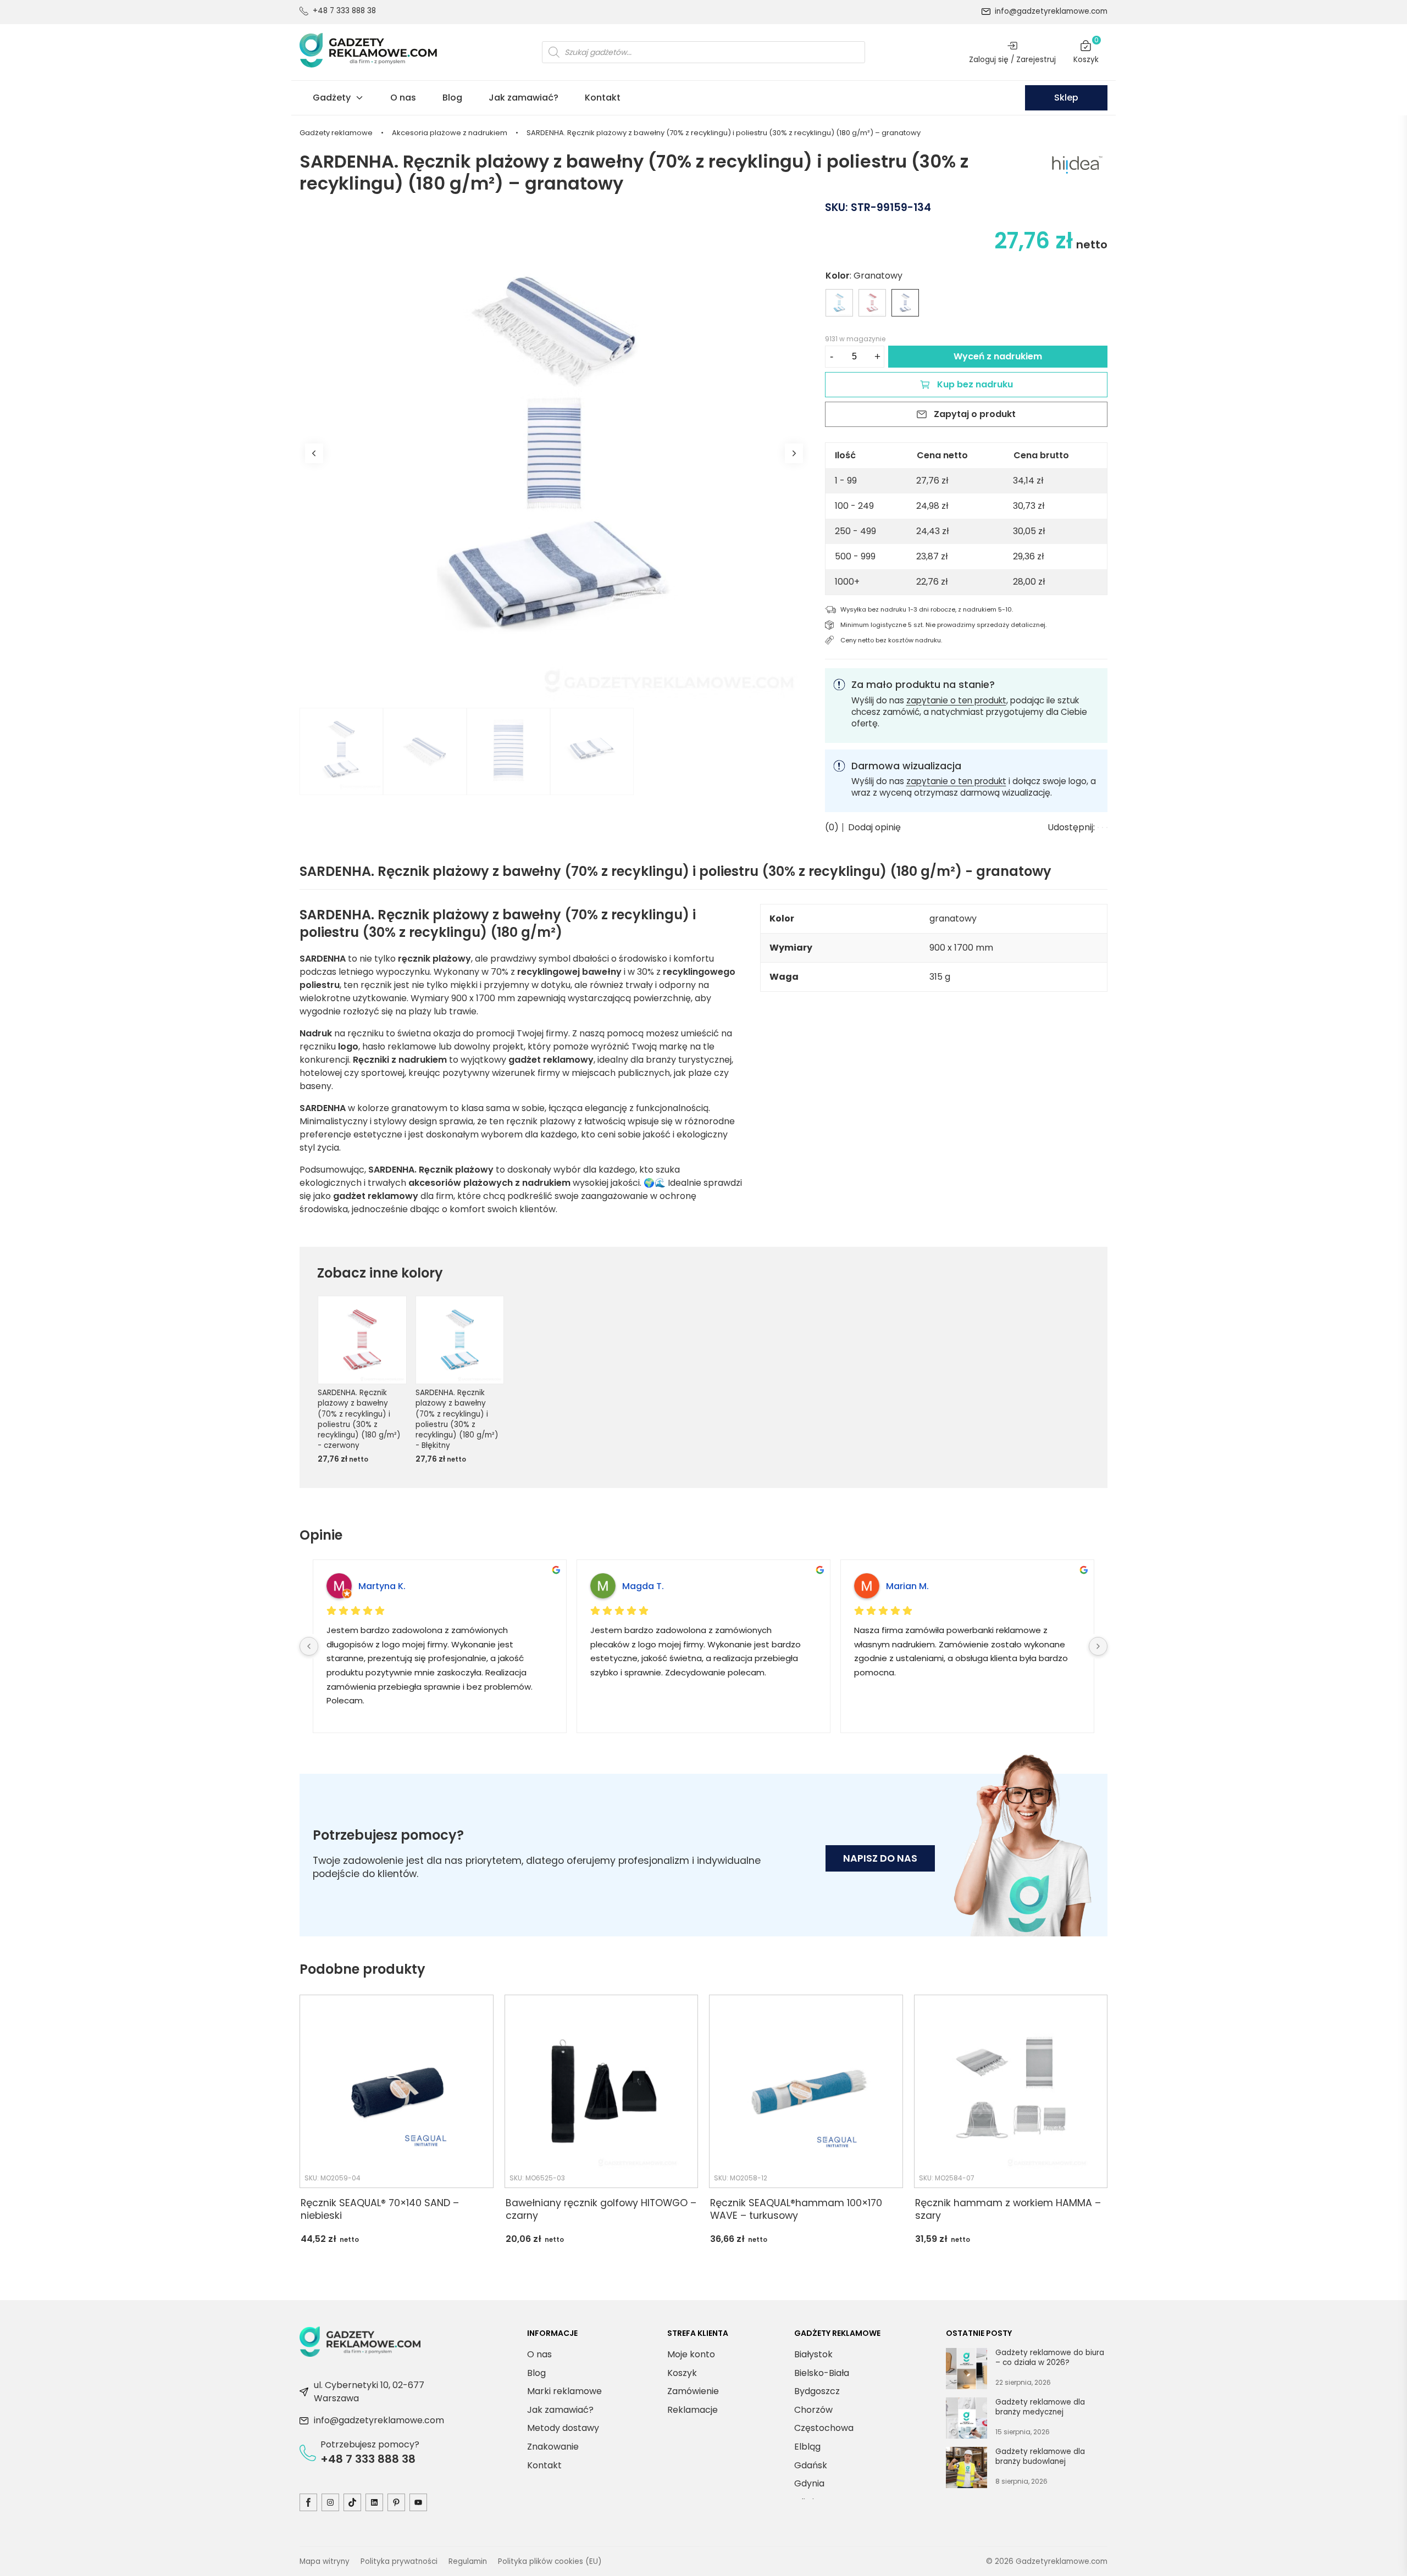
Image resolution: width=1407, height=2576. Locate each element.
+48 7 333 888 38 (344, 11)
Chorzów (813, 2410)
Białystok (813, 2354)
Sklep (1066, 98)
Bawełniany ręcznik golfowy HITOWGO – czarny (601, 2209)
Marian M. (907, 1586)
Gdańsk (811, 2465)
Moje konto (691, 2354)
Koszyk (1086, 52)
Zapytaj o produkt (975, 414)
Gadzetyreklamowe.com (1062, 2561)
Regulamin (468, 2561)
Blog (452, 98)
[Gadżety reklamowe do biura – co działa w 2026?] (966, 2370)
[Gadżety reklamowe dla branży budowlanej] (966, 2469)
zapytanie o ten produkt (956, 700)
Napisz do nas (880, 1858)
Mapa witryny (325, 2561)
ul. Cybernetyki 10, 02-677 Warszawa (369, 2392)
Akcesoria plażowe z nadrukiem (450, 133)
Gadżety (332, 98)
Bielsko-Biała (822, 2373)
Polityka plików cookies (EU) (550, 2561)
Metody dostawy (563, 2428)
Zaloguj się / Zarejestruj (1012, 59)
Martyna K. (382, 1586)
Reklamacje (693, 2410)
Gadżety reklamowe (336, 133)
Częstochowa (824, 2428)
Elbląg (807, 2447)
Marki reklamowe (564, 2391)
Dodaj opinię (874, 828)
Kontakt (603, 98)
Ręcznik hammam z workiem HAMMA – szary (1008, 2209)
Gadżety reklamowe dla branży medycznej (1040, 2407)
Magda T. (643, 1586)
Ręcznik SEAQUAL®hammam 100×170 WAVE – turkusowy (796, 2209)
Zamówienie (693, 2391)
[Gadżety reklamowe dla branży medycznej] (966, 2420)
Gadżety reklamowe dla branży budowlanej (1040, 2456)
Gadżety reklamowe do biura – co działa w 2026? (1050, 2358)
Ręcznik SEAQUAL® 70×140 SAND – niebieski (380, 2209)
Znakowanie (553, 2447)
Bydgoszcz (817, 2391)
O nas (403, 98)
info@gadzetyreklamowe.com (1051, 11)
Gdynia (809, 2483)
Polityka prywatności (399, 2561)
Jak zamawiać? (524, 98)
